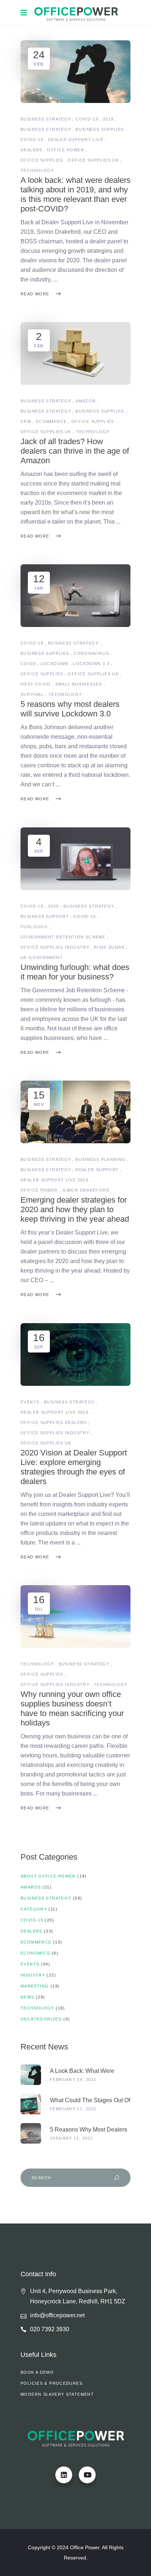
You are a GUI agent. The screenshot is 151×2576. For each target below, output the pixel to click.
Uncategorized (41, 2019)
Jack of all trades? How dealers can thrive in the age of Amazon (75, 451)
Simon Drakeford (86, 1190)
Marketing (35, 1986)
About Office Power (48, 1876)
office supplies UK (93, 160)
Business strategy (46, 119)
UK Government (42, 957)
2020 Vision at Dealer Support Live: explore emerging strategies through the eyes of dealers (74, 1467)
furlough (34, 927)
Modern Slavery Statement (57, 2394)
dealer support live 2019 (54, 1180)
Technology (37, 1664)
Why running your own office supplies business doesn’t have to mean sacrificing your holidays (72, 1708)
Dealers (32, 1931)
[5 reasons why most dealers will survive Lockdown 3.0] (75, 596)
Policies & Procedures (51, 2383)
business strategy (46, 129)
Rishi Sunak (109, 947)
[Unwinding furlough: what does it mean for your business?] (75, 859)
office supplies (42, 160)
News (27, 1997)
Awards (31, 1887)
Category (34, 1909)
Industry (33, 1975)
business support (45, 916)
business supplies (100, 129)
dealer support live (76, 140)
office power (66, 150)
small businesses (79, 684)
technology (37, 170)
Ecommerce (36, 1942)
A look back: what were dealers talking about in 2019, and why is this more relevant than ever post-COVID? (75, 194)
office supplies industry (55, 947)
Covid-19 (87, 119)
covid (28, 664)
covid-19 (32, 140)
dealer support (97, 1170)
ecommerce (51, 421)
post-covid (36, 684)
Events (30, 1402)
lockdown (55, 664)
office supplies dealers (54, 1422)
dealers (32, 150)
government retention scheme (63, 937)
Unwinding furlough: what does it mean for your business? (75, 972)
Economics (35, 1953)
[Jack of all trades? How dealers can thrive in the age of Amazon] (75, 353)
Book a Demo (37, 2372)
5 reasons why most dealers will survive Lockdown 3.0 (70, 709)
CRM (26, 421)
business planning (100, 1159)
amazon (86, 401)
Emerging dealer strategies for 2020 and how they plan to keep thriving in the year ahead (75, 1209)
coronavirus (91, 653)
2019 (108, 119)
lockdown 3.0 (91, 664)
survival (32, 694)
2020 (54, 906)
